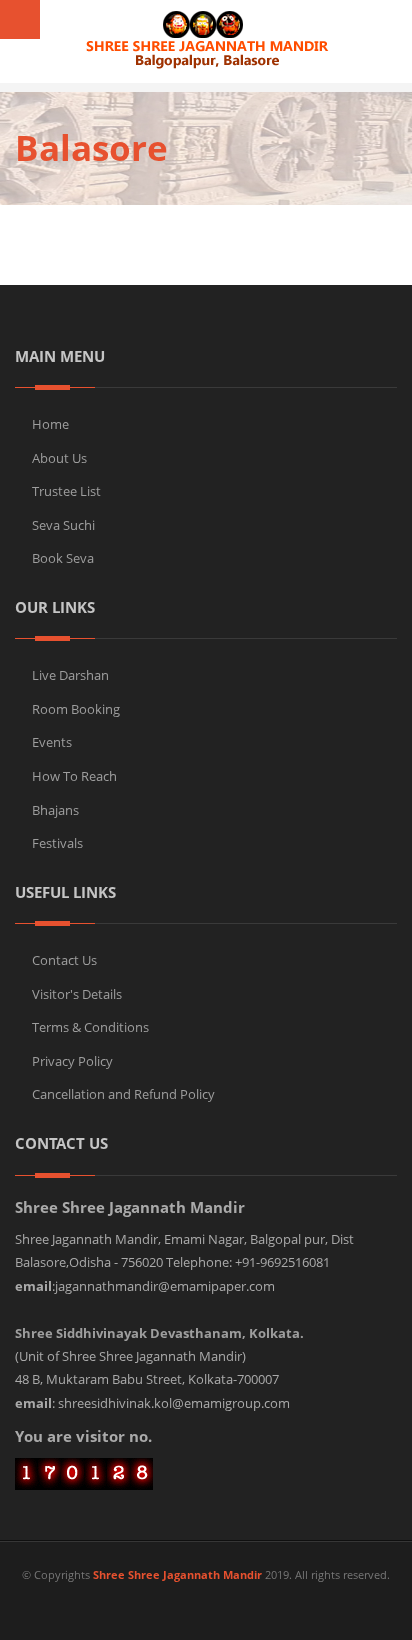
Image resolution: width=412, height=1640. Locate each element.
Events (52, 742)
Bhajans (55, 810)
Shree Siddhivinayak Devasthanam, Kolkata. (159, 1333)
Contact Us (64, 960)
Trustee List (66, 491)
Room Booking (76, 709)
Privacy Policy (72, 1061)
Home (50, 424)
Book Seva (63, 558)
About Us (59, 458)
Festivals (57, 843)
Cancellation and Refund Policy (123, 1094)
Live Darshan (70, 675)
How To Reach (74, 776)
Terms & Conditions (90, 1027)
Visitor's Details (77, 994)
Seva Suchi (63, 525)
